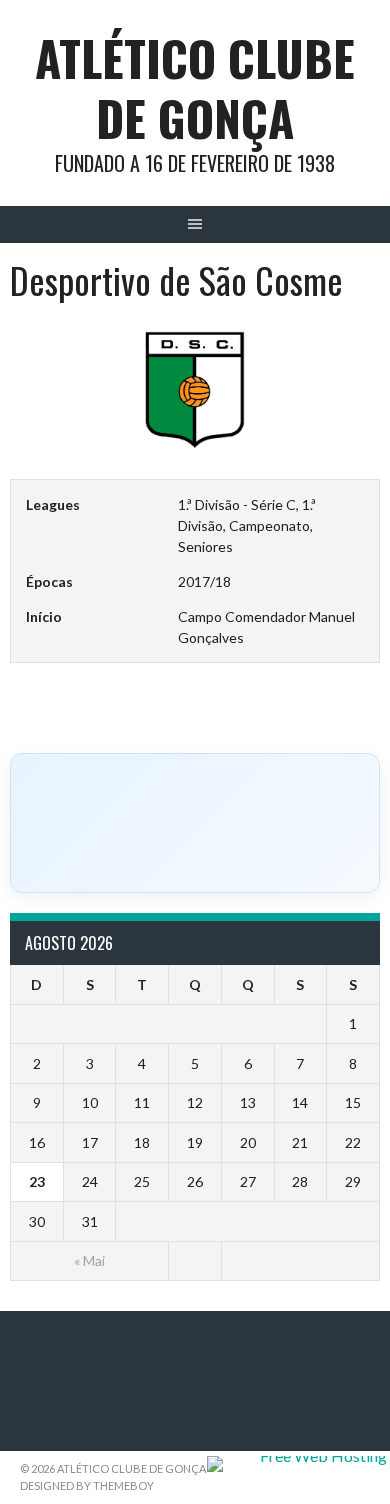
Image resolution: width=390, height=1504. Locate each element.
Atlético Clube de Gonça (195, 87)
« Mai (89, 1260)
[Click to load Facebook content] (195, 823)
